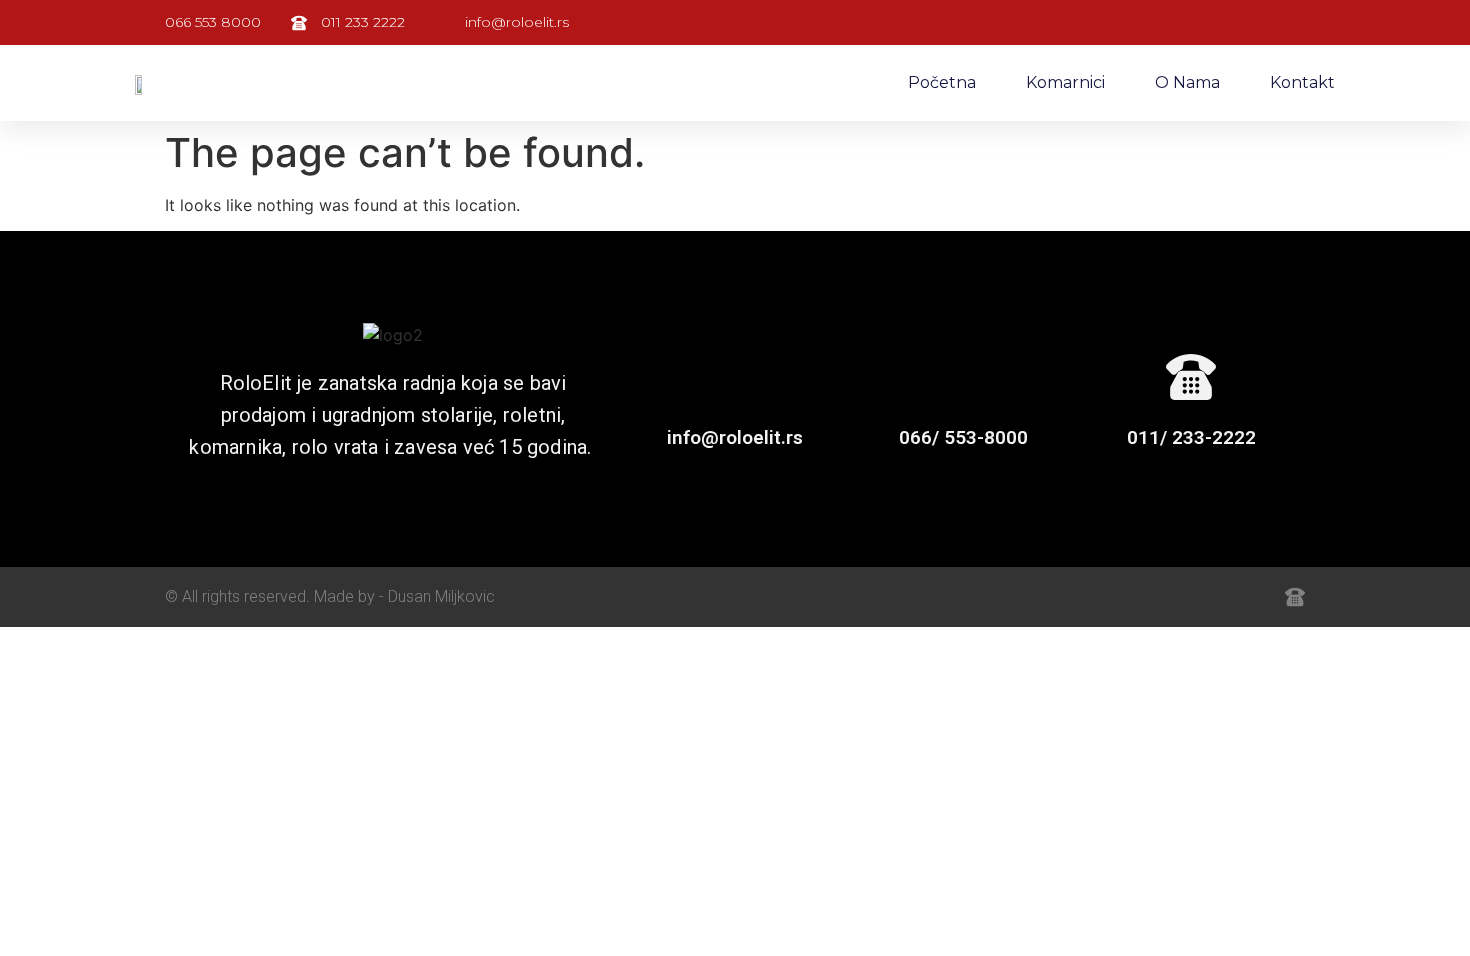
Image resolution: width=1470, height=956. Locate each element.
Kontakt (1302, 82)
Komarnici (1065, 82)
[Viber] (1207, 597)
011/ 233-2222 (1191, 437)
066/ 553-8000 (963, 437)
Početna (942, 82)
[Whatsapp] (1163, 597)
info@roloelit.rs (735, 437)
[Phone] (1251, 597)
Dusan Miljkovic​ (441, 596)
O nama (1187, 82)
